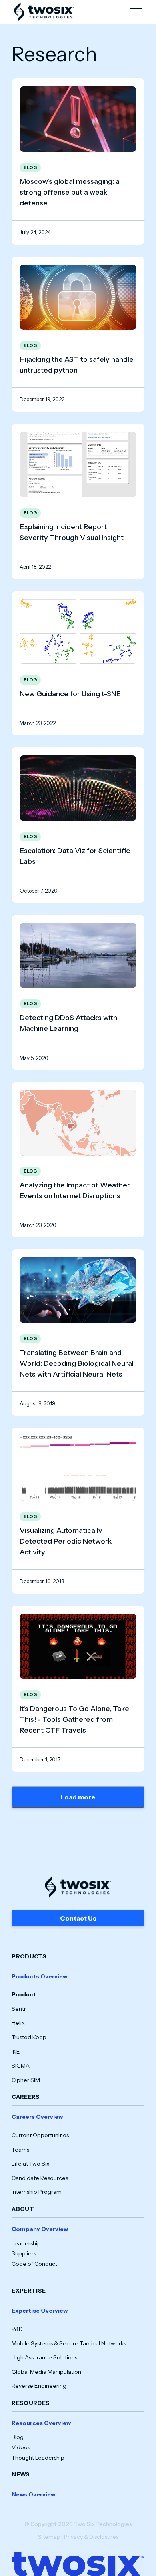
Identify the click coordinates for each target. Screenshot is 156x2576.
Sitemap (49, 2537)
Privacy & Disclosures (91, 2537)
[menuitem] (78, 2028)
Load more (78, 1797)
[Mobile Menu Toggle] (136, 12)
